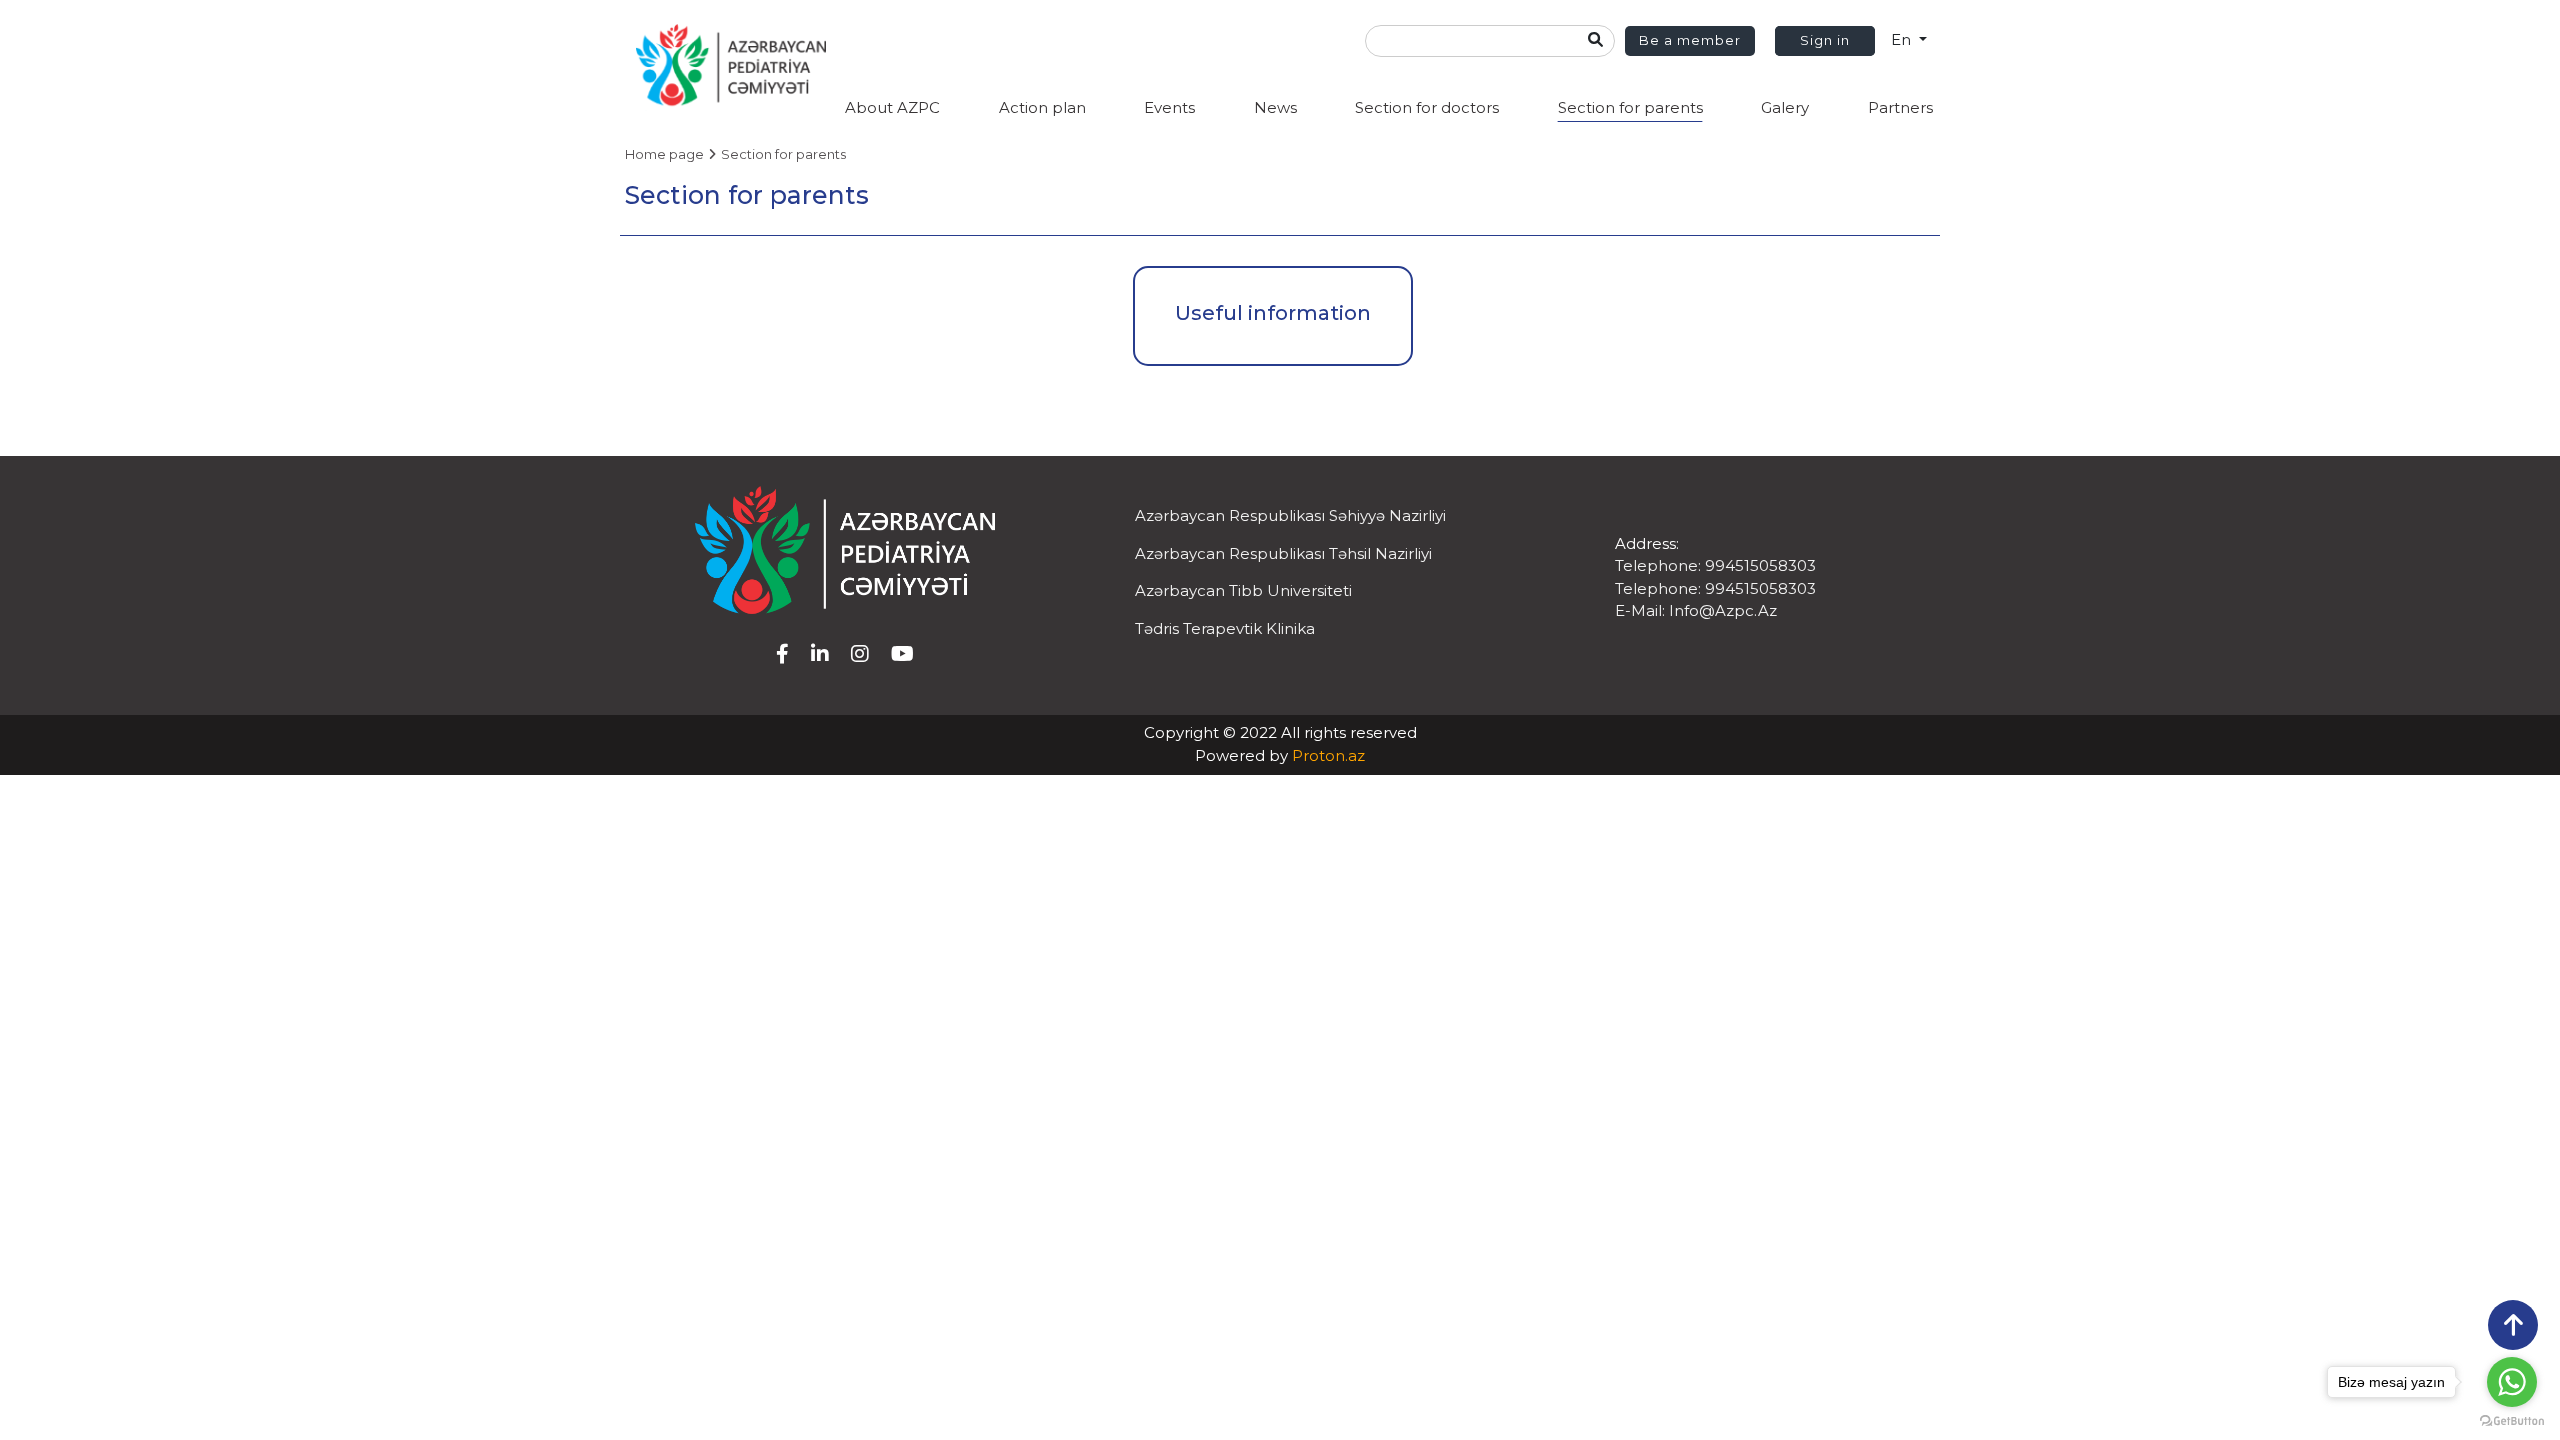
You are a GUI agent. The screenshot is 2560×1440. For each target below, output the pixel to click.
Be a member (1690, 40)
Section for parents (1630, 107)
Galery (1785, 107)
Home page (664, 154)
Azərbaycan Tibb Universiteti (1243, 590)
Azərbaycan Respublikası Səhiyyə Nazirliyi (1290, 515)
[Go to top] (2513, 1325)
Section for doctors (1427, 107)
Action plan (1042, 107)
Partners (1900, 107)
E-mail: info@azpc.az (1696, 610)
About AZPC (892, 107)
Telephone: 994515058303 (1715, 565)
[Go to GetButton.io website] (2512, 1420)
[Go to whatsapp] (2512, 1382)
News (1275, 107)
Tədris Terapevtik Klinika (1225, 628)
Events (1169, 107)
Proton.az (1328, 755)
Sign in (1825, 40)
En (1903, 39)
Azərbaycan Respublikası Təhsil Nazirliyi (1283, 553)
